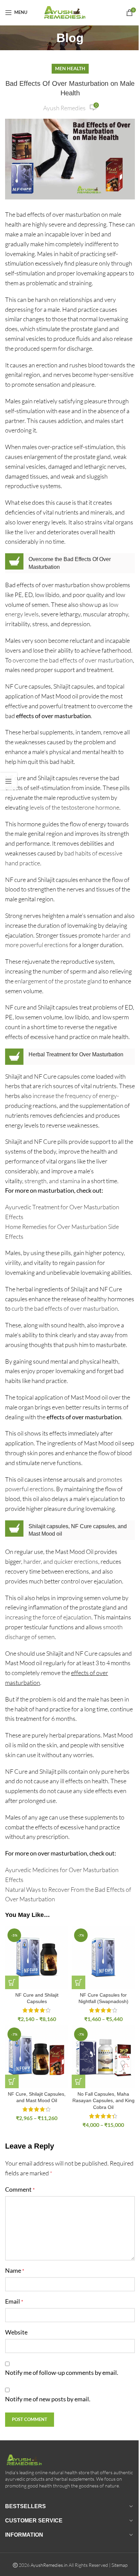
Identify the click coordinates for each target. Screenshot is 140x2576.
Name (15, 2270)
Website (16, 2332)
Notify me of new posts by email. (48, 2399)
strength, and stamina (52, 1181)
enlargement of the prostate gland (58, 981)
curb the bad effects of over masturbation (64, 1308)
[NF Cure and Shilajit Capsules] (37, 1958)
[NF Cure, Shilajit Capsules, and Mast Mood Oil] (37, 2057)
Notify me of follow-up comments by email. (62, 2372)
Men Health (70, 68)
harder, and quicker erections (61, 1561)
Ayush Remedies (64, 108)
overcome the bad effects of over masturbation (73, 660)
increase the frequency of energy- (76, 1096)
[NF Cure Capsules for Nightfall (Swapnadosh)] (103, 1958)
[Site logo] (70, 12)
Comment (20, 2189)
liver (30, 532)
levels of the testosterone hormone (74, 807)
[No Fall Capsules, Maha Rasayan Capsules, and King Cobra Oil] (103, 2057)
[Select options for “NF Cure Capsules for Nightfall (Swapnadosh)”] (78, 1982)
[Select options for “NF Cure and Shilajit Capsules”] (12, 1982)
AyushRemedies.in (49, 2565)
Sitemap (119, 2565)
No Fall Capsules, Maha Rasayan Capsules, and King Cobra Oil (103, 2101)
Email (14, 2301)
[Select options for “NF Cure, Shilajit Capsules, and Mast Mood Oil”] (12, 2081)
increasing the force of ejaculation (48, 1617)
